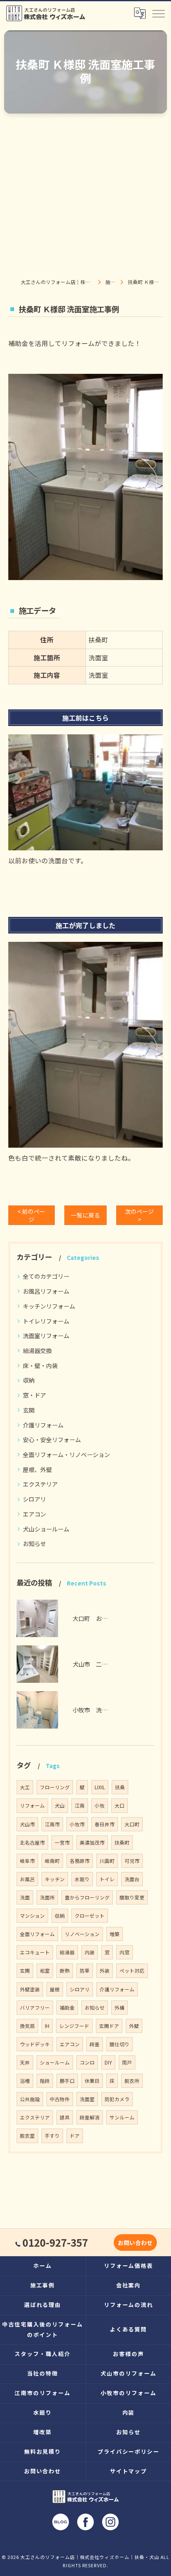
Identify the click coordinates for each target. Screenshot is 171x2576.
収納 (29, 1380)
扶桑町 (122, 1842)
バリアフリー (35, 2008)
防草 (85, 1971)
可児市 (132, 1861)
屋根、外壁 (37, 1470)
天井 (25, 2062)
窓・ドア (34, 1395)
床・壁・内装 (40, 1366)
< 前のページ (31, 1215)
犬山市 (27, 1824)
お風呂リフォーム (46, 1291)
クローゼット (90, 1916)
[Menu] (158, 13)
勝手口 (67, 2081)
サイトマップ (129, 2471)
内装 (90, 1952)
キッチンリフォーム (49, 1306)
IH (47, 2026)
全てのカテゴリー (46, 1276)
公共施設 (30, 2099)
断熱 (65, 1971)
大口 (120, 1805)
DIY (108, 2062)
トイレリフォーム (46, 1321)
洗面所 (47, 1897)
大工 (25, 1787)
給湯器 (67, 1952)
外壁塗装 (30, 1989)
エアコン (34, 1514)
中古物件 (60, 2099)
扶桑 (120, 1787)
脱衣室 (27, 2136)
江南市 (52, 1824)
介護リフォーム (43, 1425)
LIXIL (100, 1787)
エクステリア (40, 1484)
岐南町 (52, 1861)
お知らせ (34, 1544)
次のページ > (139, 1215)
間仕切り (120, 2044)
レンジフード (74, 2026)
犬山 (60, 1805)
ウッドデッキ (35, 2044)
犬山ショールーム (46, 1529)
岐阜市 (27, 1861)
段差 (95, 2044)
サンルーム (122, 2117)
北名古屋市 (32, 1842)
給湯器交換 (37, 1351)
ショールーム (55, 2062)
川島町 (107, 1861)
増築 (115, 1934)
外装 (105, 1971)
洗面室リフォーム (46, 1336)
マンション (32, 1916)
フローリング (55, 1787)
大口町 (132, 1824)
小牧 (100, 1805)
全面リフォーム (37, 1934)
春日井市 (105, 1824)
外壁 (134, 2026)
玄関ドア (109, 2026)
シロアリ (34, 1499)
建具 (65, 2117)
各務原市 (80, 1861)
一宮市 (62, 1842)
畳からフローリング (87, 1897)
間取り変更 (132, 1897)
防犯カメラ (117, 2099)
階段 (45, 2081)
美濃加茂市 (92, 1842)
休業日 (92, 2081)
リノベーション (82, 1934)
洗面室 (87, 2099)
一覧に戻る (85, 1215)
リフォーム (32, 1805)
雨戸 (127, 2062)
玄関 (29, 1410)
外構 (120, 2008)
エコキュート (35, 1952)
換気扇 (27, 2026)
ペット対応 (132, 1971)
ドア (75, 2136)
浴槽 (25, 2081)
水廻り (82, 1879)
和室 (45, 1971)
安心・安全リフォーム (52, 1440)
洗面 (25, 1897)
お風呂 (27, 1879)
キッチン (55, 1879)
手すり (52, 2136)
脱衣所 (132, 2081)
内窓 (125, 1952)
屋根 (55, 1989)
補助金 (67, 2008)
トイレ (107, 1879)
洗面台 (132, 1879)
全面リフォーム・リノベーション (66, 1455)
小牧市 (77, 1824)
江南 (80, 1805)
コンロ (87, 2062)
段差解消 (90, 2117)
